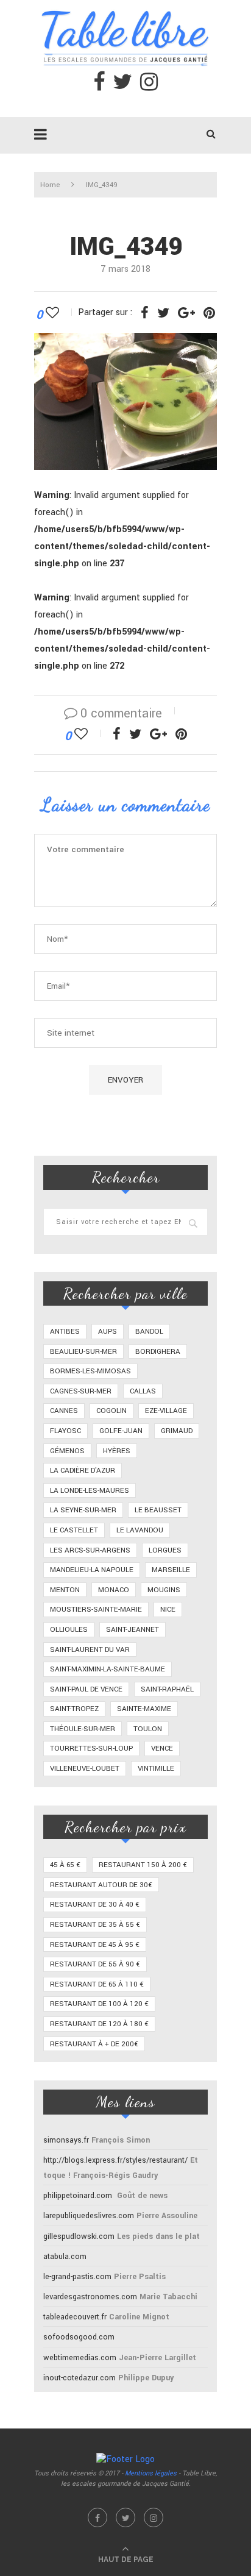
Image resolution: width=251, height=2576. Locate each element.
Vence (162, 1749)
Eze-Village (166, 1411)
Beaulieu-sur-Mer (83, 1352)
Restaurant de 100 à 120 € (99, 2004)
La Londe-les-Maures (90, 1491)
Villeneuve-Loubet (85, 1769)
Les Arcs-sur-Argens (90, 1550)
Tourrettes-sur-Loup (91, 1749)
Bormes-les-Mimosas (90, 1371)
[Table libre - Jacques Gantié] (125, 6)
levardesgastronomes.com (90, 2297)
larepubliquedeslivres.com (89, 2216)
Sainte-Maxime (144, 1709)
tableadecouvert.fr (75, 2317)
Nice (168, 1610)
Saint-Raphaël (167, 1689)
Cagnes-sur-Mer (81, 1391)
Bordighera (158, 1352)
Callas (143, 1391)
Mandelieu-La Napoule (92, 1570)
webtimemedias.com (80, 2358)
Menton (65, 1590)
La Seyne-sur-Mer (83, 1510)
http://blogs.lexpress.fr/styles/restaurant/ (115, 2160)
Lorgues (165, 1550)
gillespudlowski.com (79, 2236)
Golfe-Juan (121, 1431)
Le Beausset (158, 1510)
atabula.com (65, 2257)
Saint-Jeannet (133, 1630)
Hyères (117, 1451)
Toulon (148, 1729)
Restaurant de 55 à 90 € (95, 1964)
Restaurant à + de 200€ (94, 2044)
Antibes (65, 1332)
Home (50, 185)
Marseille (171, 1570)
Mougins (164, 1590)
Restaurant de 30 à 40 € (95, 1905)
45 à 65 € (65, 1865)
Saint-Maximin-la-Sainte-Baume (108, 1669)
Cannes (64, 1411)
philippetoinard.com (78, 2196)
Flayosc (65, 1431)
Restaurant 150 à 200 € (143, 1865)
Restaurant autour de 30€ (101, 1885)
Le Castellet (74, 1530)
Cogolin (111, 1411)
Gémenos (67, 1451)
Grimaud (177, 1431)
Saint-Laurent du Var (90, 1650)
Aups (108, 1332)
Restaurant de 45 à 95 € (95, 1945)
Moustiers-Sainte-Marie (96, 1610)
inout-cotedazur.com (80, 2378)
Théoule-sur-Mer (83, 1729)
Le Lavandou (140, 1530)
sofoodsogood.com (79, 2337)
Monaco (114, 1590)
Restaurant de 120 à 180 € (99, 2024)
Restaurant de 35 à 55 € (95, 1925)
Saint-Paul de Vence (86, 1689)
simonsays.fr (66, 2140)
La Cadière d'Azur (83, 1471)
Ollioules (69, 1630)
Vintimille (156, 1769)
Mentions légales (151, 2473)
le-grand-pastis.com (77, 2277)
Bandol (149, 1332)
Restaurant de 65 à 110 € (97, 1984)
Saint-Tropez (74, 1709)
